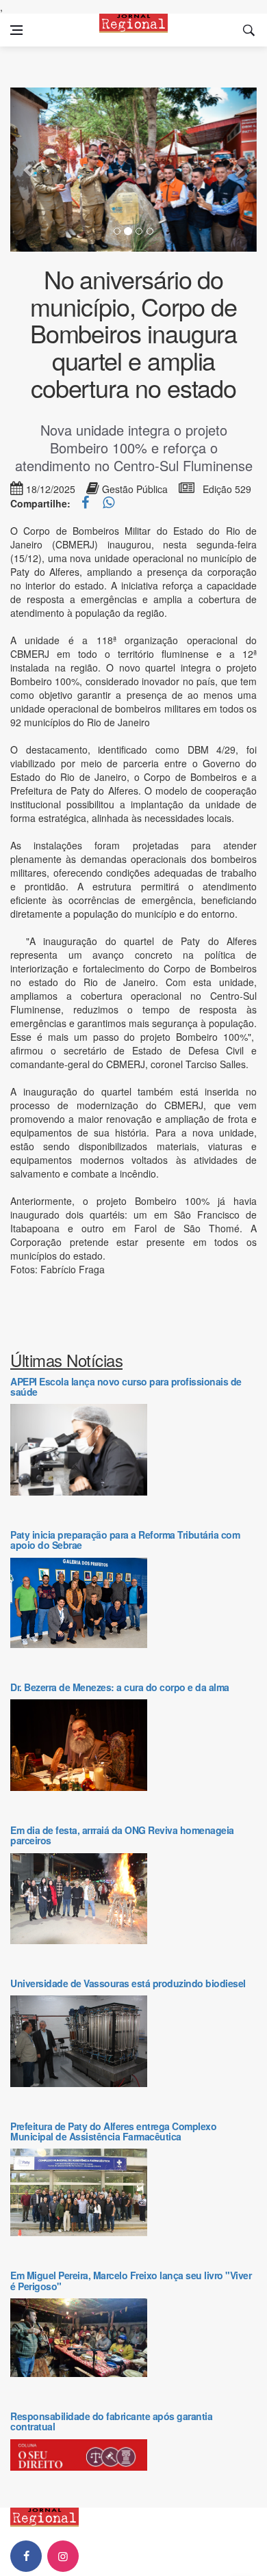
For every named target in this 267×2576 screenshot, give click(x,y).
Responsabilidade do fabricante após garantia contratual (111, 2421)
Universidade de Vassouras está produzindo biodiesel (128, 1983)
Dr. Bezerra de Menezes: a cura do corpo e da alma (120, 1687)
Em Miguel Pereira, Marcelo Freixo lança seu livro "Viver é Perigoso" (131, 2280)
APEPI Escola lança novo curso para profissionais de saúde (126, 1386)
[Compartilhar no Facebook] (87, 503)
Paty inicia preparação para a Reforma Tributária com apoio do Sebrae (125, 1540)
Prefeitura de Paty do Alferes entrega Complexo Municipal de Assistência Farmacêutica (113, 2131)
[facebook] (26, 2556)
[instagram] (63, 2556)
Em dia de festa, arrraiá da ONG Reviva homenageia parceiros (122, 1835)
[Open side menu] (16, 30)
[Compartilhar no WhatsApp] (109, 503)
